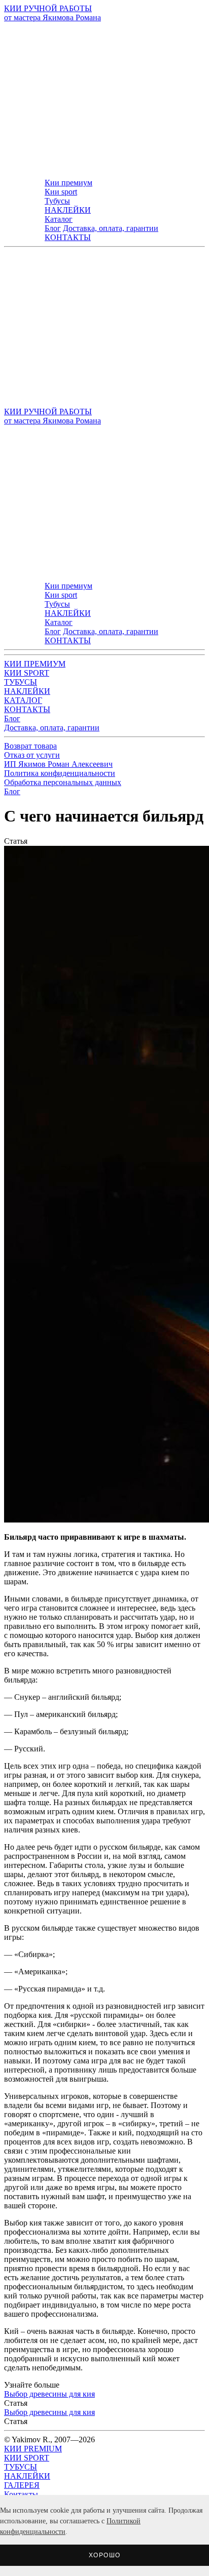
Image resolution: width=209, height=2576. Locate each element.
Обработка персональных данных (63, 782)
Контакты (21, 2494)
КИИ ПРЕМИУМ (35, 664)
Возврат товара (30, 746)
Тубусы (57, 201)
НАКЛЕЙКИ (68, 210)
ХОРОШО (105, 2555)
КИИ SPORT (27, 673)
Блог (53, 228)
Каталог (59, 219)
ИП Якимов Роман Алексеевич (58, 764)
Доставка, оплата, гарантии (111, 228)
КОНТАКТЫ (68, 237)
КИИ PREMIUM (33, 2449)
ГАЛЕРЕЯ (22, 2485)
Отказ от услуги (32, 755)
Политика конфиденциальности (60, 773)
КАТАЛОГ (23, 700)
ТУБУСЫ (21, 682)
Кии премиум (68, 183)
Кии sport (61, 192)
